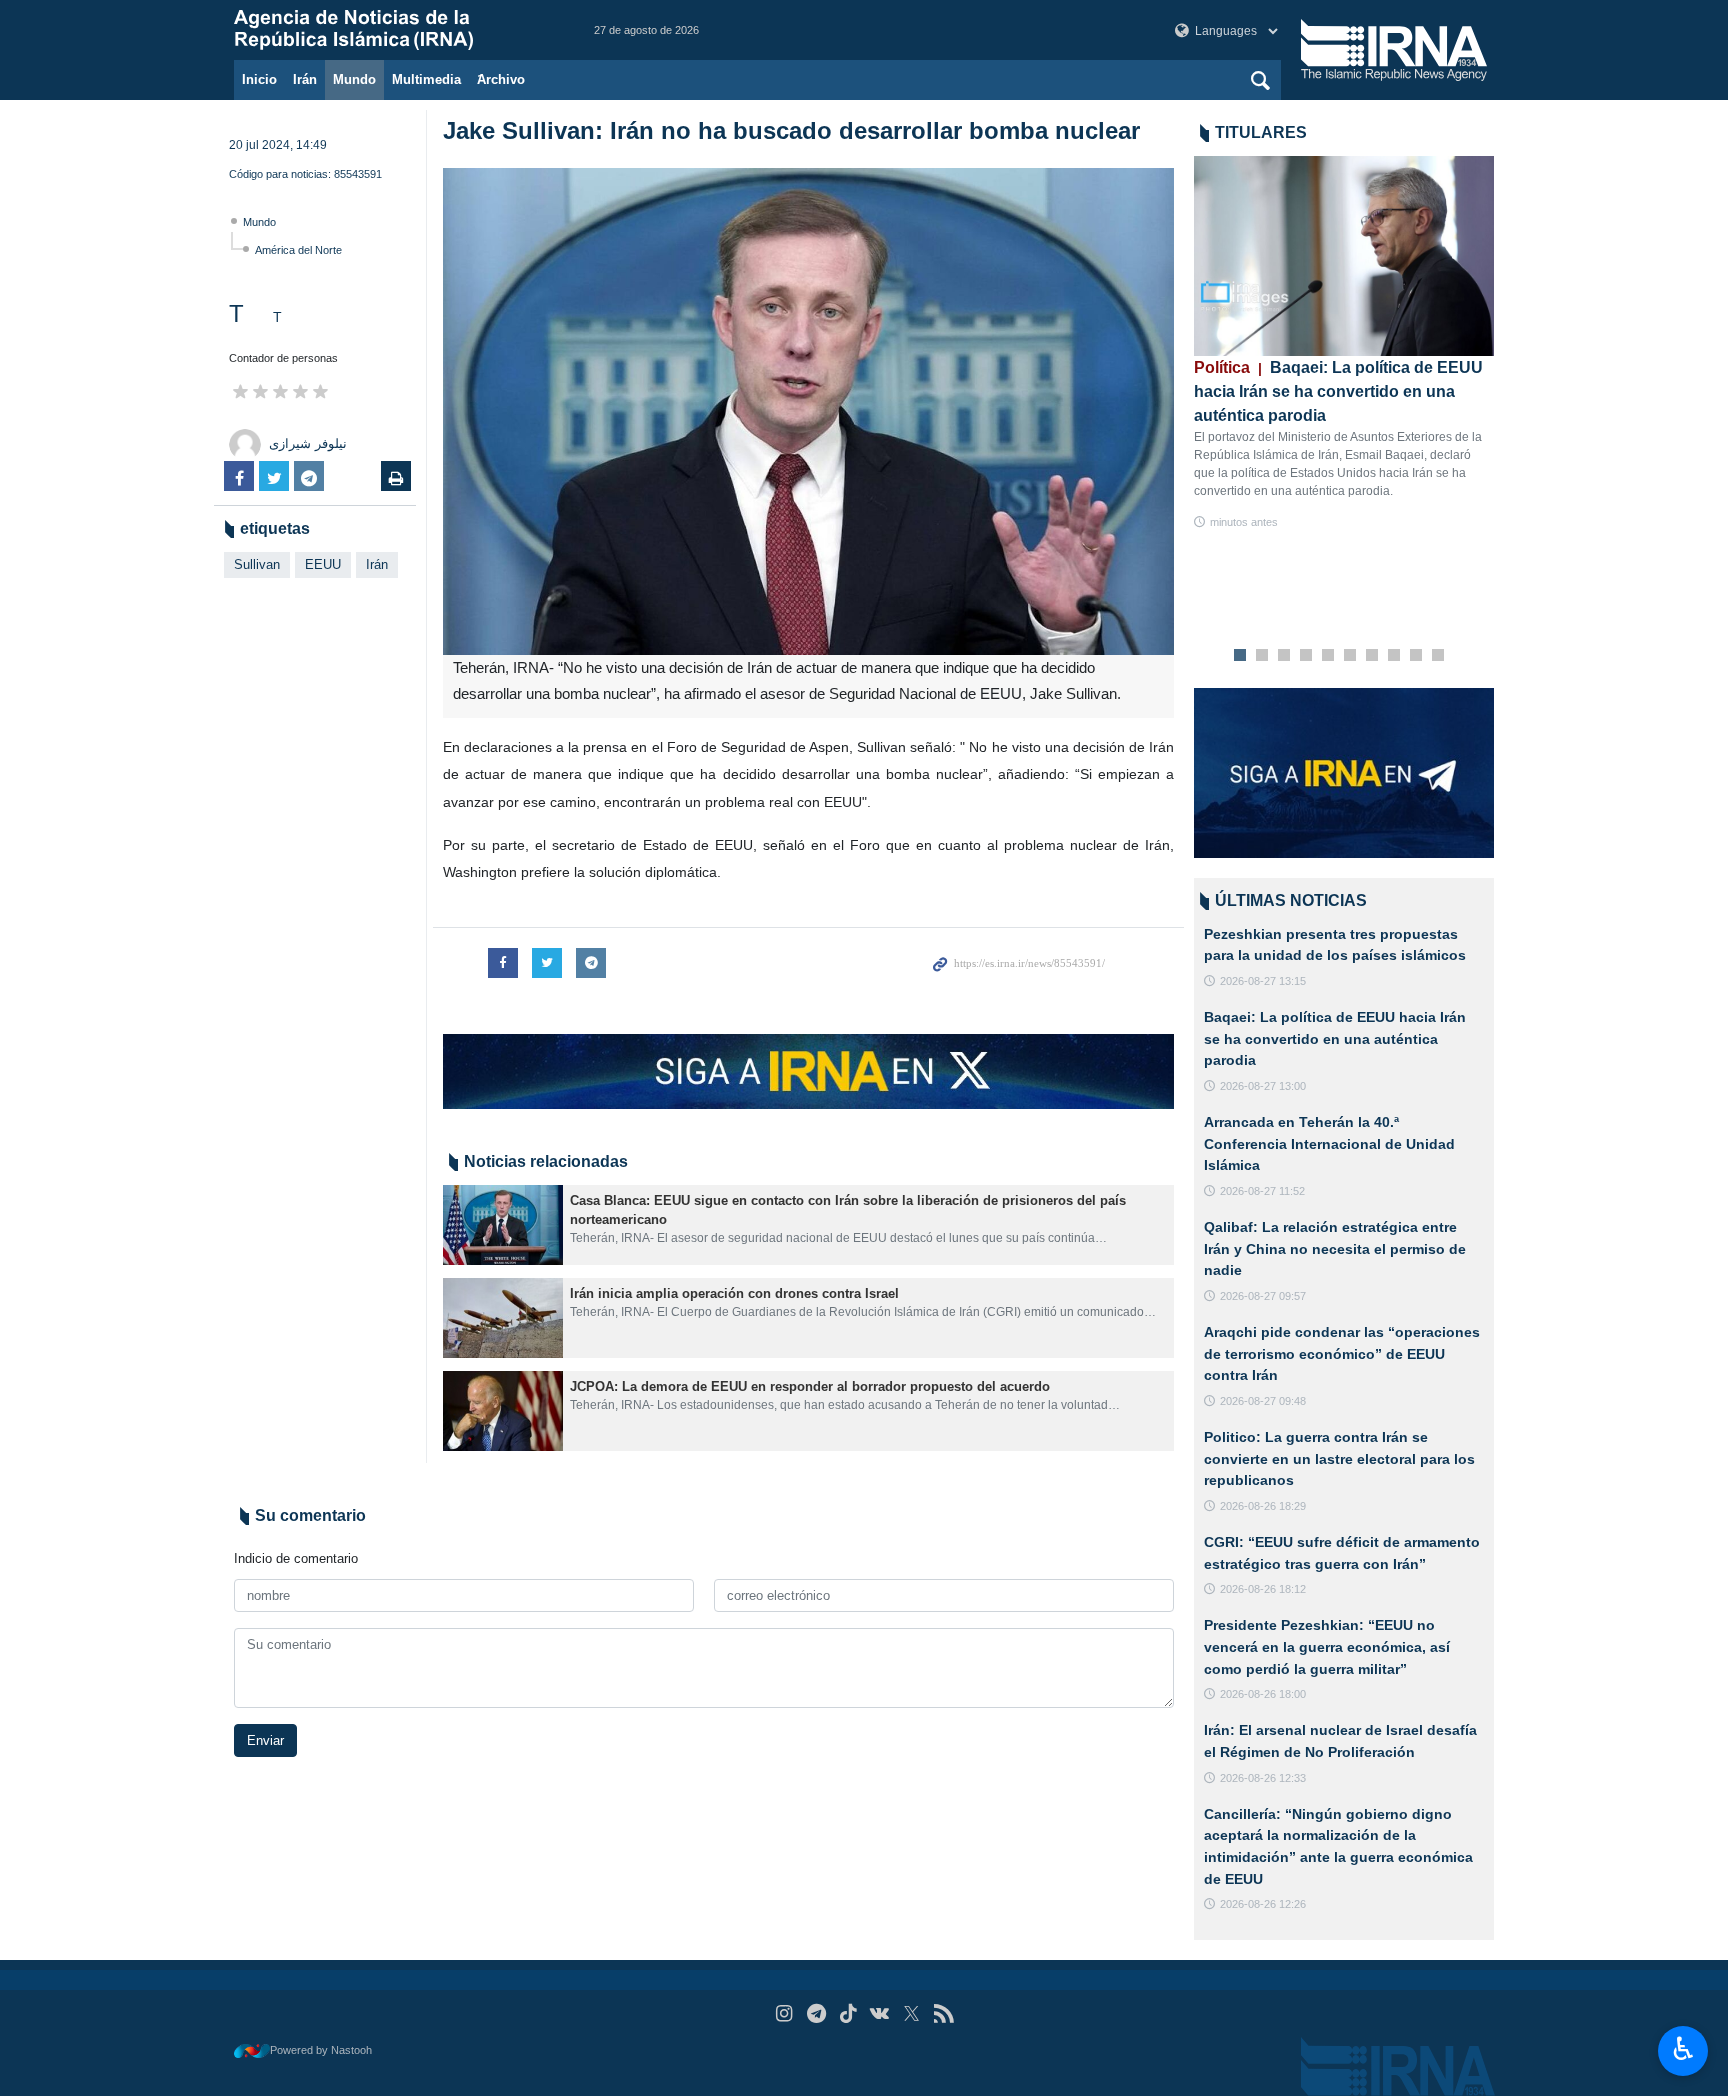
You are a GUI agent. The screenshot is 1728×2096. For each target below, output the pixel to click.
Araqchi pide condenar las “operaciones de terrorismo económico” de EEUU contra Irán (1342, 1353)
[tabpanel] (1344, 343)
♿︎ (1683, 2049)
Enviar (265, 1740)
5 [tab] (1328, 656)
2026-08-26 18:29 (1263, 1506)
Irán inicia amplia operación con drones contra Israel (734, 1293)
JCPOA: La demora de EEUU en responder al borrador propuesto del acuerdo (814, 1386)
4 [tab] (1306, 656)
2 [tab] (1262, 656)
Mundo (354, 79)
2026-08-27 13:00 (1263, 1086)
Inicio (259, 79)
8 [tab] (1394, 656)
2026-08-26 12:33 (1263, 1778)
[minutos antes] (1344, 256)
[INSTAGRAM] (784, 2013)
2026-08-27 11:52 (1262, 1191)
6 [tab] (1350, 656)
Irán (305, 79)
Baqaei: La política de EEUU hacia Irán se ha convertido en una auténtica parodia (1338, 391)
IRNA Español (394, 30)
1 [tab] (1240, 656)
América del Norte (298, 250)
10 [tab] (1438, 656)
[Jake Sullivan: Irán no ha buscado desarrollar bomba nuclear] (808, 411)
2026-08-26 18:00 (1263, 1694)
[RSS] (943, 2013)
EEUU (323, 564)
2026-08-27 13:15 (1263, 981)
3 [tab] (1284, 656)
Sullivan (257, 564)
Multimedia (426, 79)
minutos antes (1244, 522)
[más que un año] (503, 1225)
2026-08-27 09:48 (1263, 1401)
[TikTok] (848, 2013)
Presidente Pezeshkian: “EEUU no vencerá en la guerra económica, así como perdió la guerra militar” (1327, 1646)
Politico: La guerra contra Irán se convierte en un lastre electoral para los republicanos (1339, 1458)
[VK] (880, 2013)
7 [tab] (1372, 656)
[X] (911, 2013)
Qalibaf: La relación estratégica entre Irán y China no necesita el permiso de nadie (1335, 1248)
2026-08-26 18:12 (1263, 1589)
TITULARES (1261, 132)
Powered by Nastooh (321, 2050)
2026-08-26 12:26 (1263, 1904)
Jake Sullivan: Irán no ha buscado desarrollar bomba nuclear (791, 130)
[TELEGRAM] (816, 2013)
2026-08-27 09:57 (1263, 1296)
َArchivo (501, 79)
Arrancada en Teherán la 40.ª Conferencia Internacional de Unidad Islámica (1329, 1143)
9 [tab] (1416, 656)
